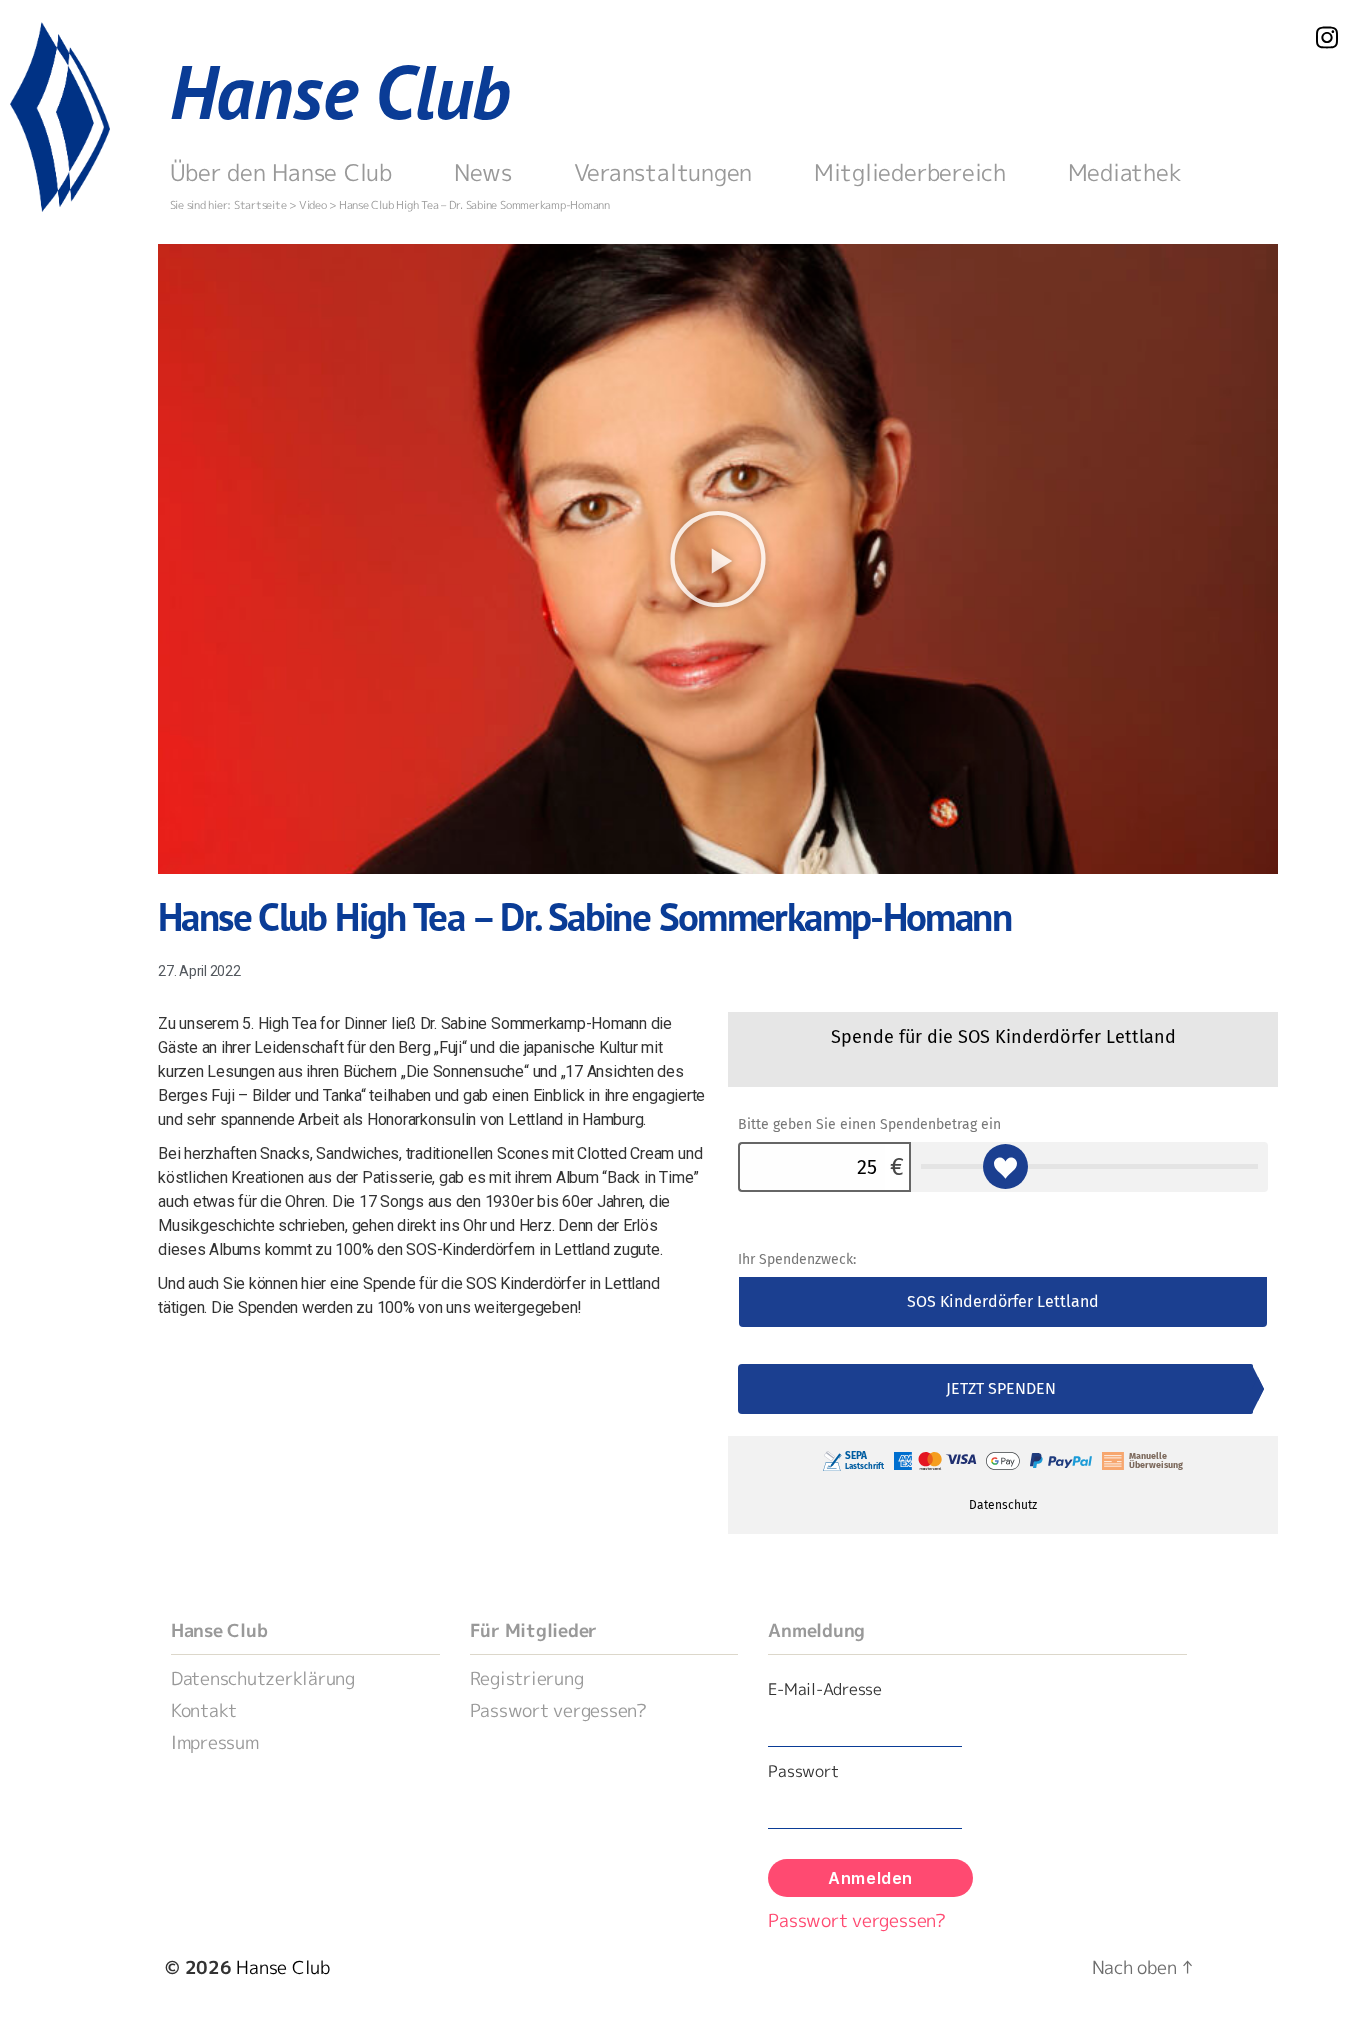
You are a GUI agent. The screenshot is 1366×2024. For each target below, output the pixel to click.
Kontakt (204, 1710)
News (483, 172)
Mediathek (1125, 172)
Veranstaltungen (663, 172)
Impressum (215, 1742)
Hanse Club (340, 91)
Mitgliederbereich (910, 172)
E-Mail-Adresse (825, 1689)
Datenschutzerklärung (263, 1678)
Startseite (261, 205)
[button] (718, 559)
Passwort (803, 1771)
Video (313, 205)
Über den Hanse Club (281, 172)
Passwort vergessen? (558, 1710)
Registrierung (527, 1678)
